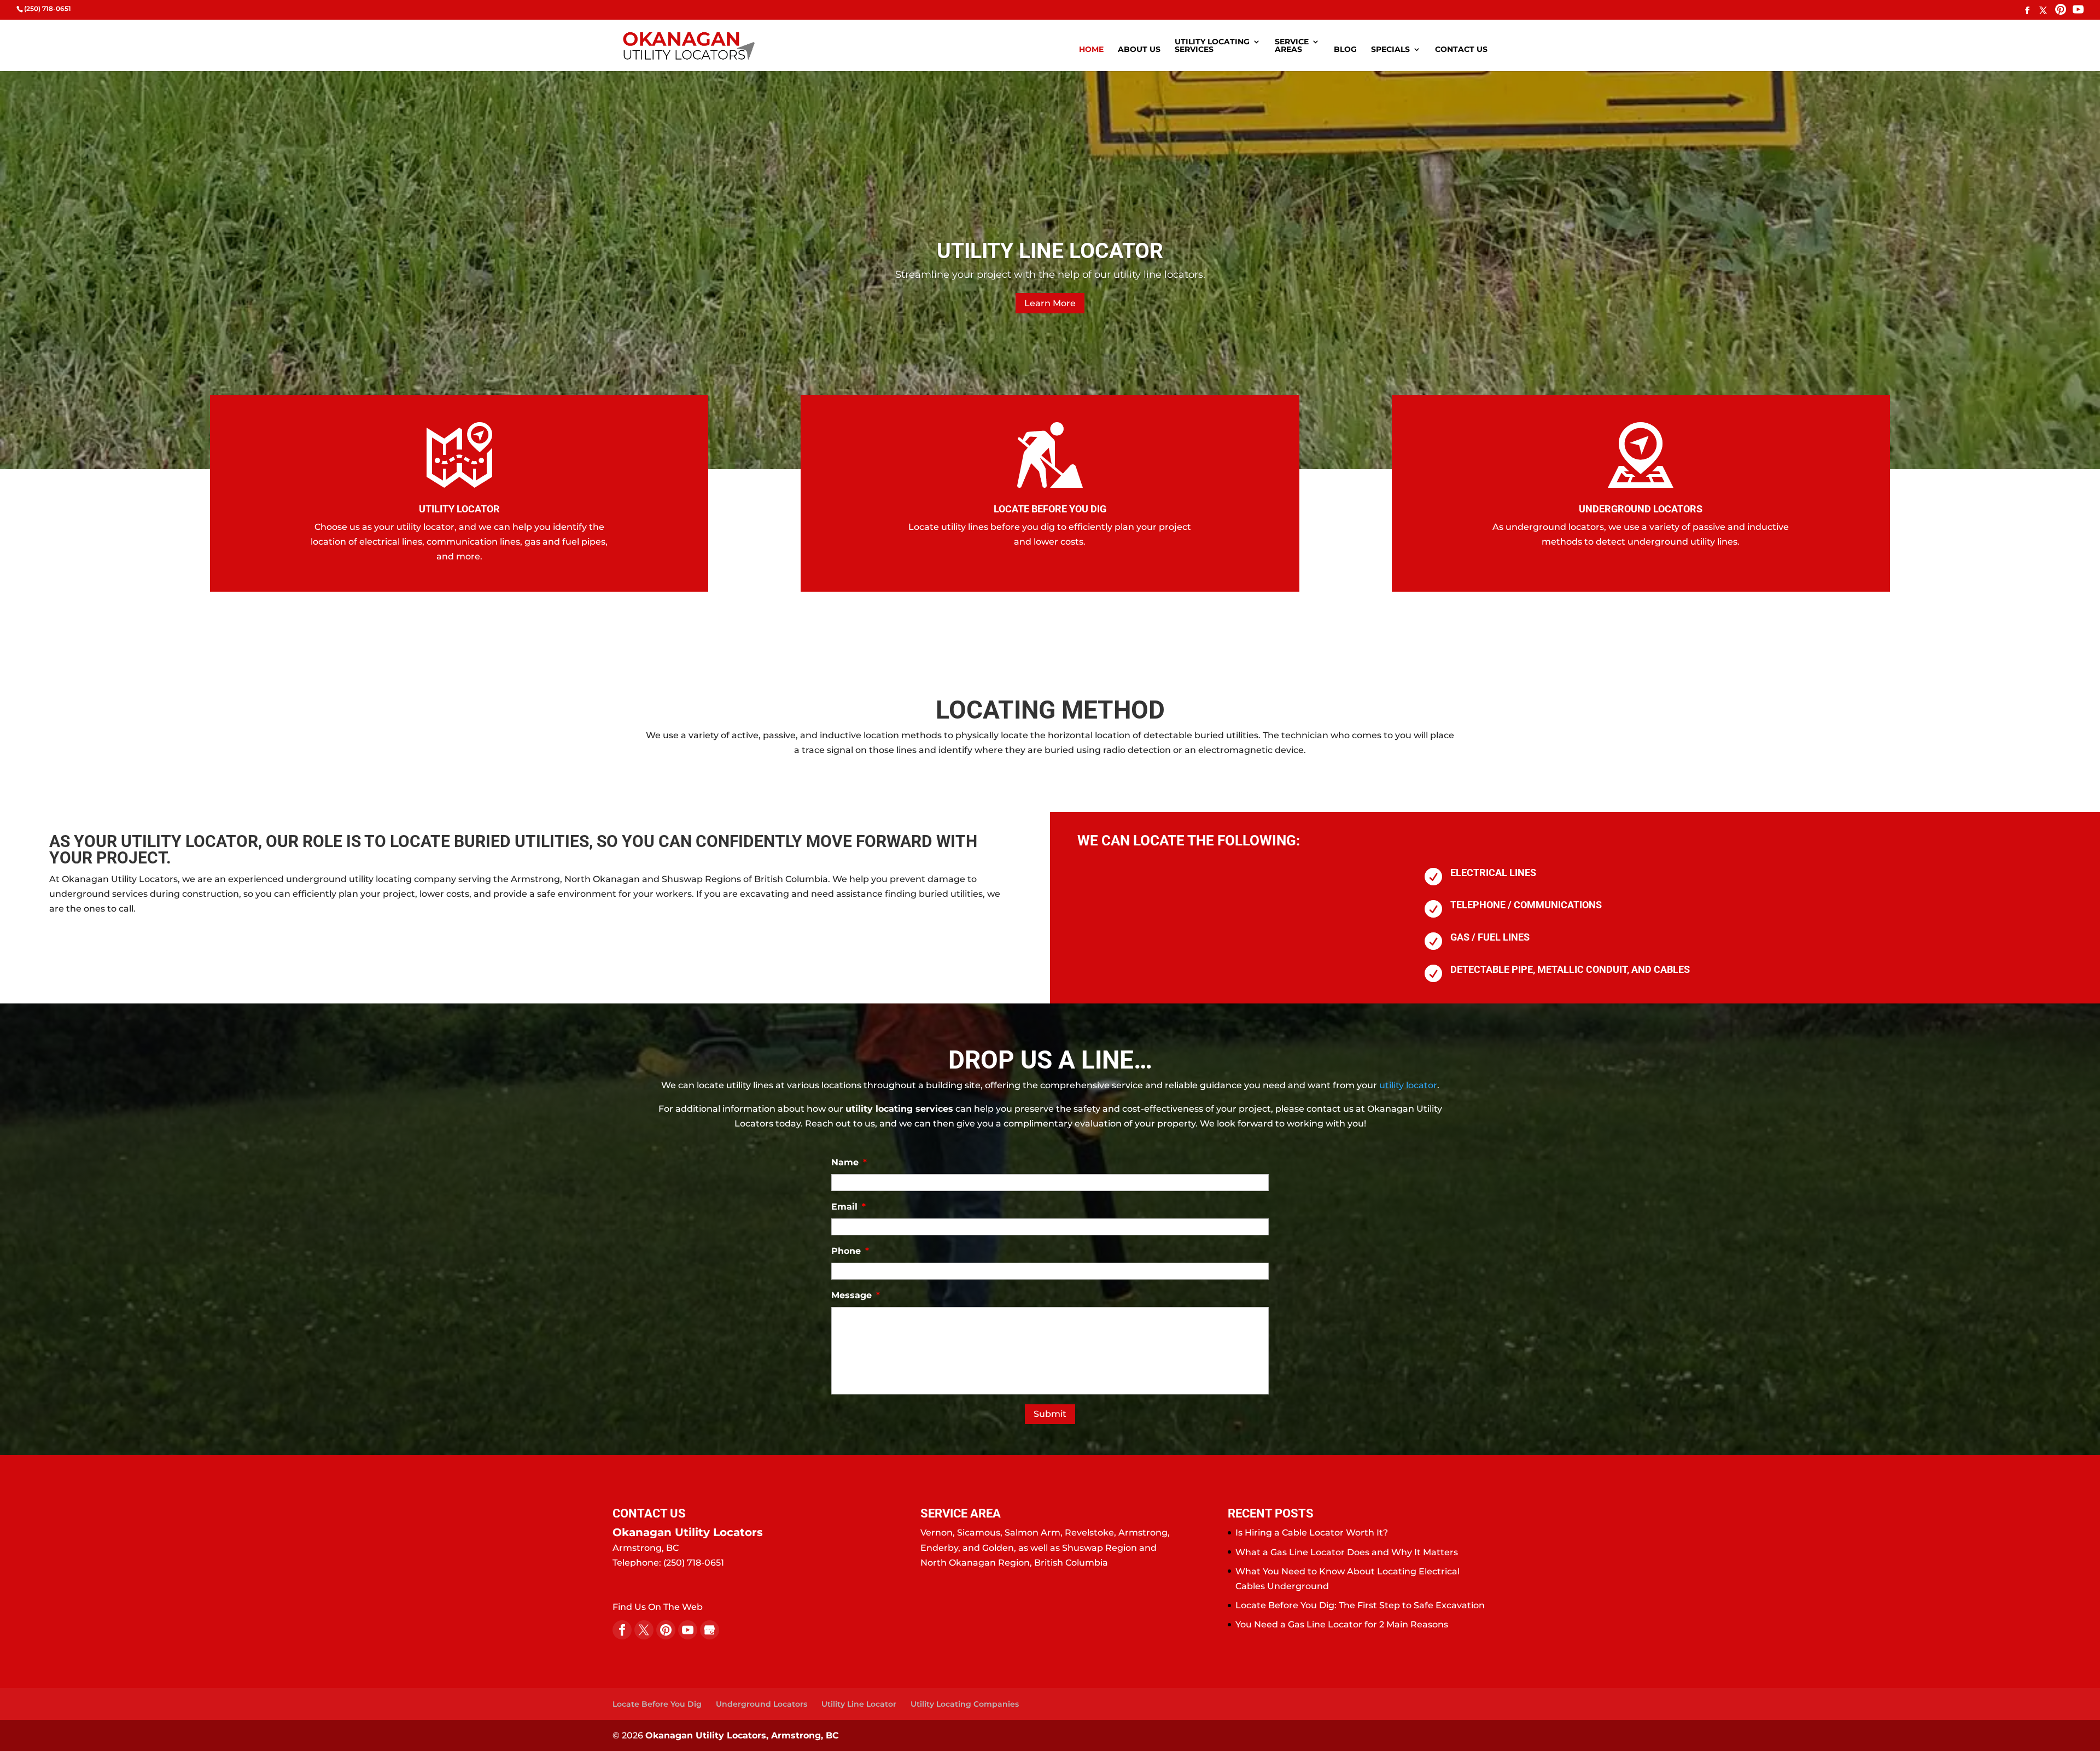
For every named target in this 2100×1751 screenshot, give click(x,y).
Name (849, 1162)
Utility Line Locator (859, 1704)
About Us (1139, 50)
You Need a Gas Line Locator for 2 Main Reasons (1342, 1624)
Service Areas (1292, 46)
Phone (850, 1251)
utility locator (1408, 1085)
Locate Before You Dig (657, 1704)
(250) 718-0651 (48, 8)
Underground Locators (762, 1704)
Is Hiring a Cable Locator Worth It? (1312, 1533)
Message (856, 1295)
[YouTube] (2078, 11)
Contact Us (1461, 50)
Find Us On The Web (658, 1607)
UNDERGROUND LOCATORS (1641, 509)
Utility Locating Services (1212, 46)
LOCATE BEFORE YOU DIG (1050, 509)
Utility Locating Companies (965, 1704)
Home (1091, 50)
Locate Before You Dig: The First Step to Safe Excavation (1360, 1605)
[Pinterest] (2061, 11)
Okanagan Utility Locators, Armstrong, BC (742, 1735)
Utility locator (459, 509)
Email (848, 1207)
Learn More (1050, 296)
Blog (1345, 50)
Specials (1390, 50)
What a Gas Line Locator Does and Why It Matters (1347, 1552)
